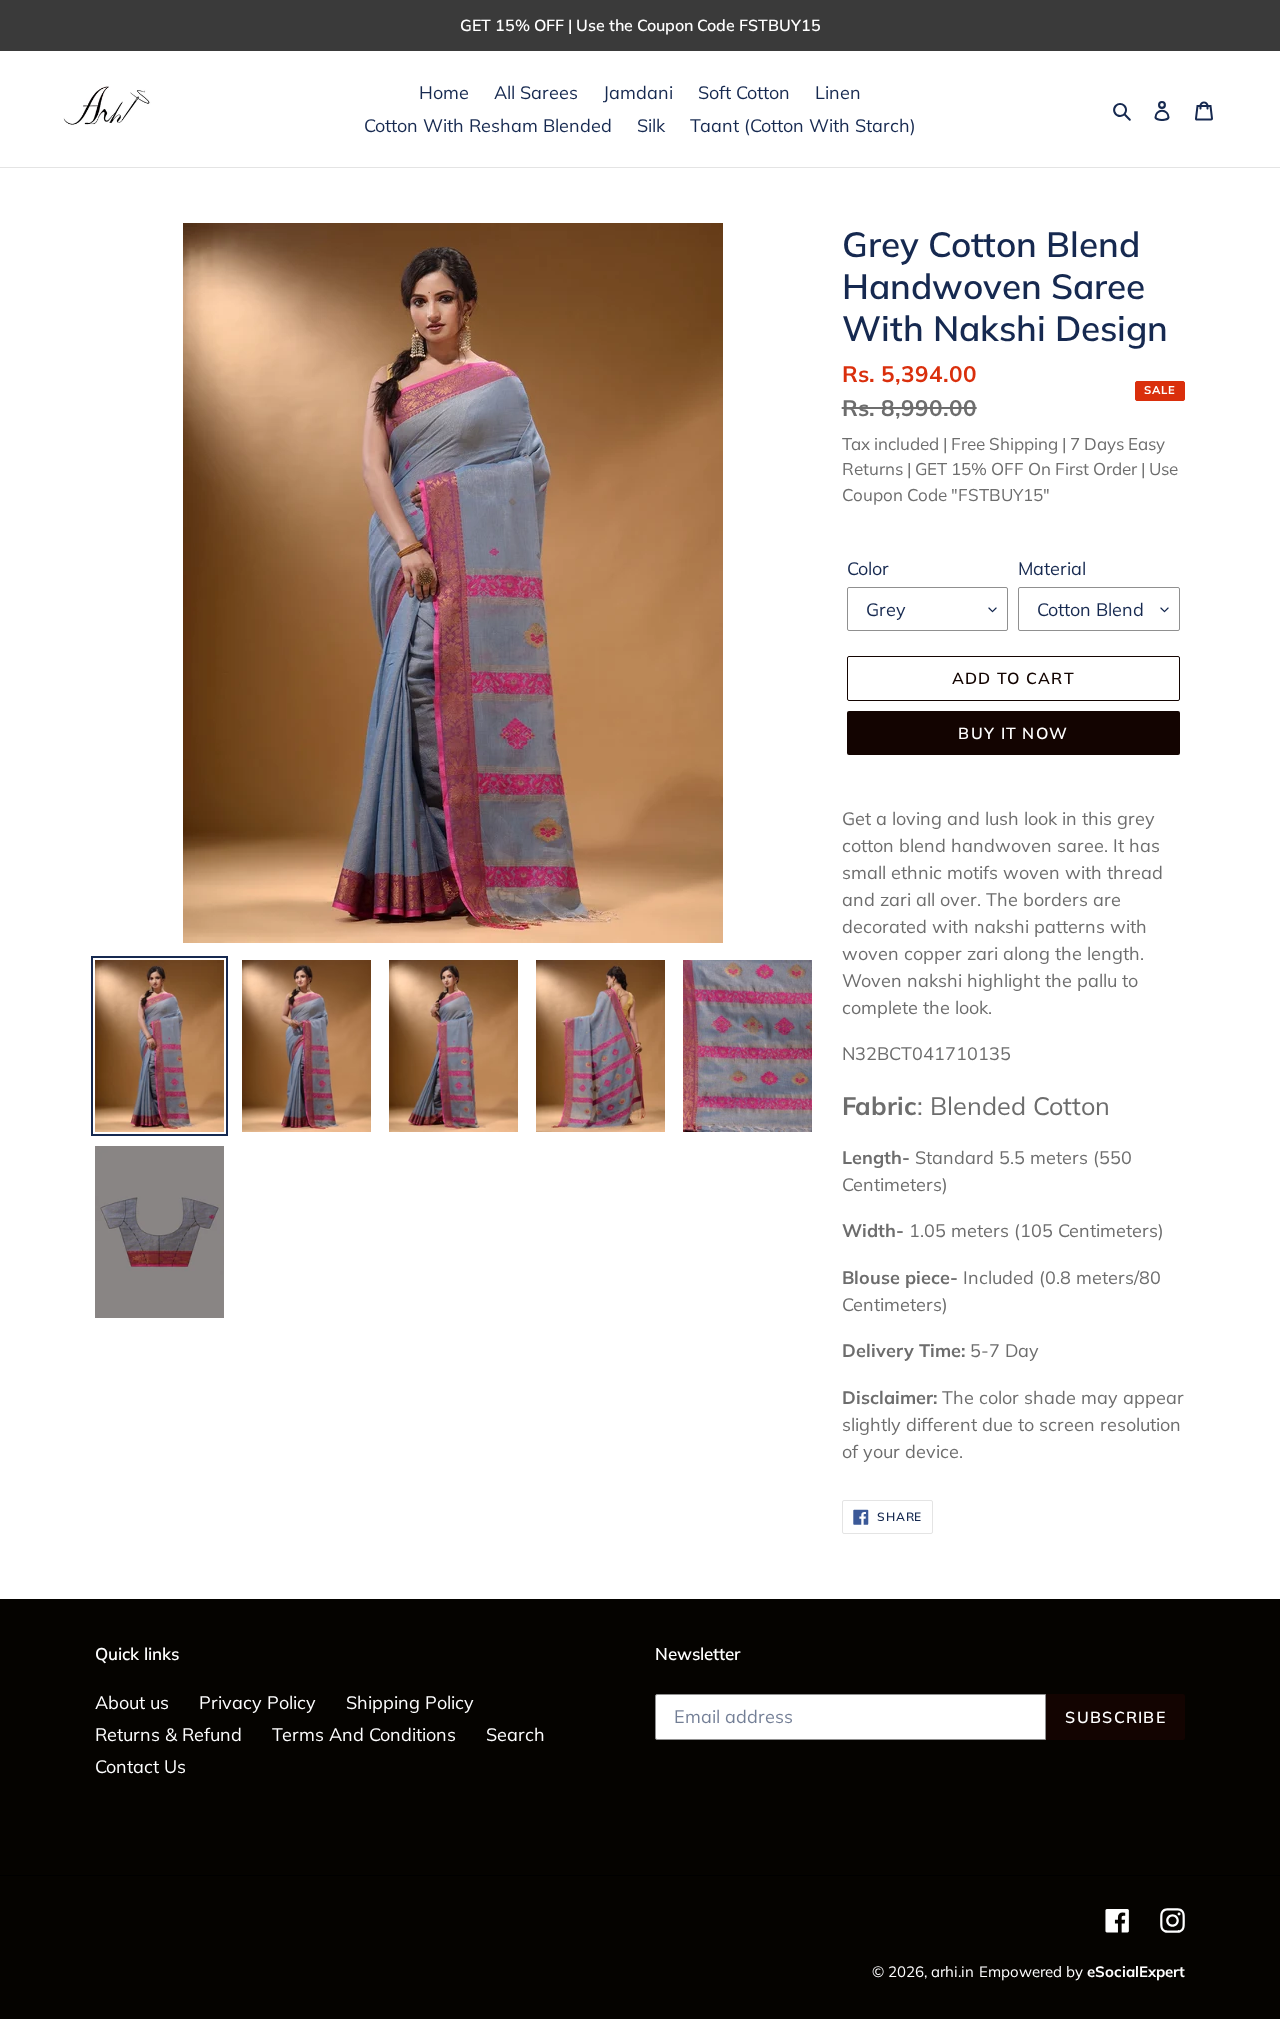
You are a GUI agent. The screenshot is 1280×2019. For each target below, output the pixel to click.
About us (132, 1702)
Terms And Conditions (364, 1734)
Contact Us (140, 1766)
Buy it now (1013, 733)
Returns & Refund (168, 1734)
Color (868, 568)
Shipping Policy (410, 1702)
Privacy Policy (257, 1702)
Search (515, 1734)
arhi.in (952, 1971)
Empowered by (1082, 1971)
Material (1052, 568)
